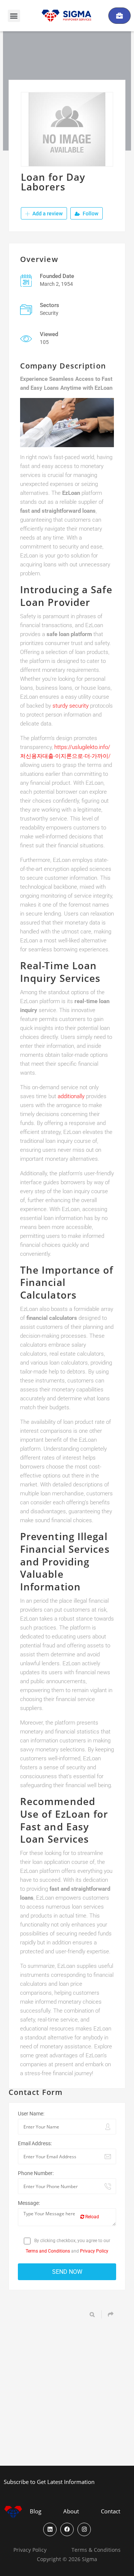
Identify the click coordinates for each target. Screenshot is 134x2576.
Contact (111, 2511)
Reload (92, 2217)
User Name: (31, 2114)
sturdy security (71, 706)
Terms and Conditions (48, 2251)
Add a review (47, 214)
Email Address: (35, 2143)
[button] (14, 16)
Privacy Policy (94, 2251)
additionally (71, 1096)
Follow (90, 214)
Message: (29, 2203)
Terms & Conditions (96, 2550)
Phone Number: (36, 2173)
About (71, 2511)
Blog (36, 2511)
